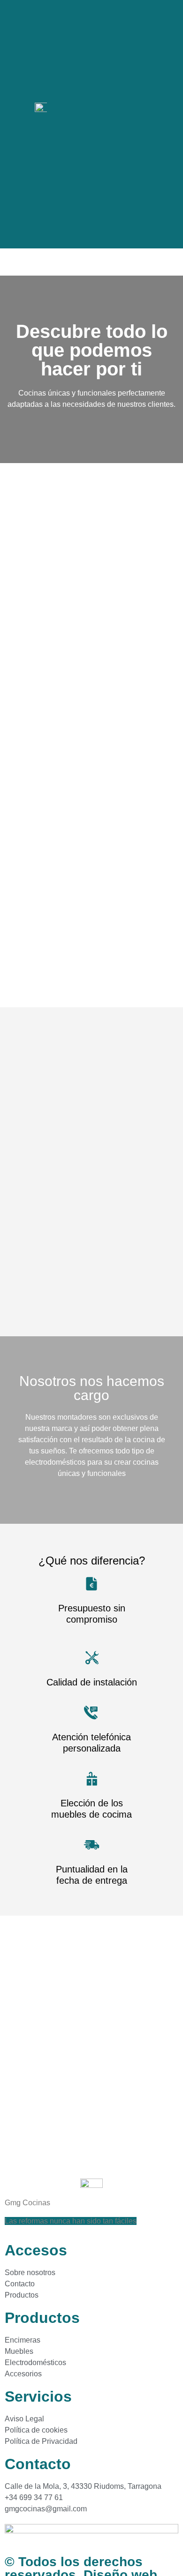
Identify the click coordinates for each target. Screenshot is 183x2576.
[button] (167, 107)
